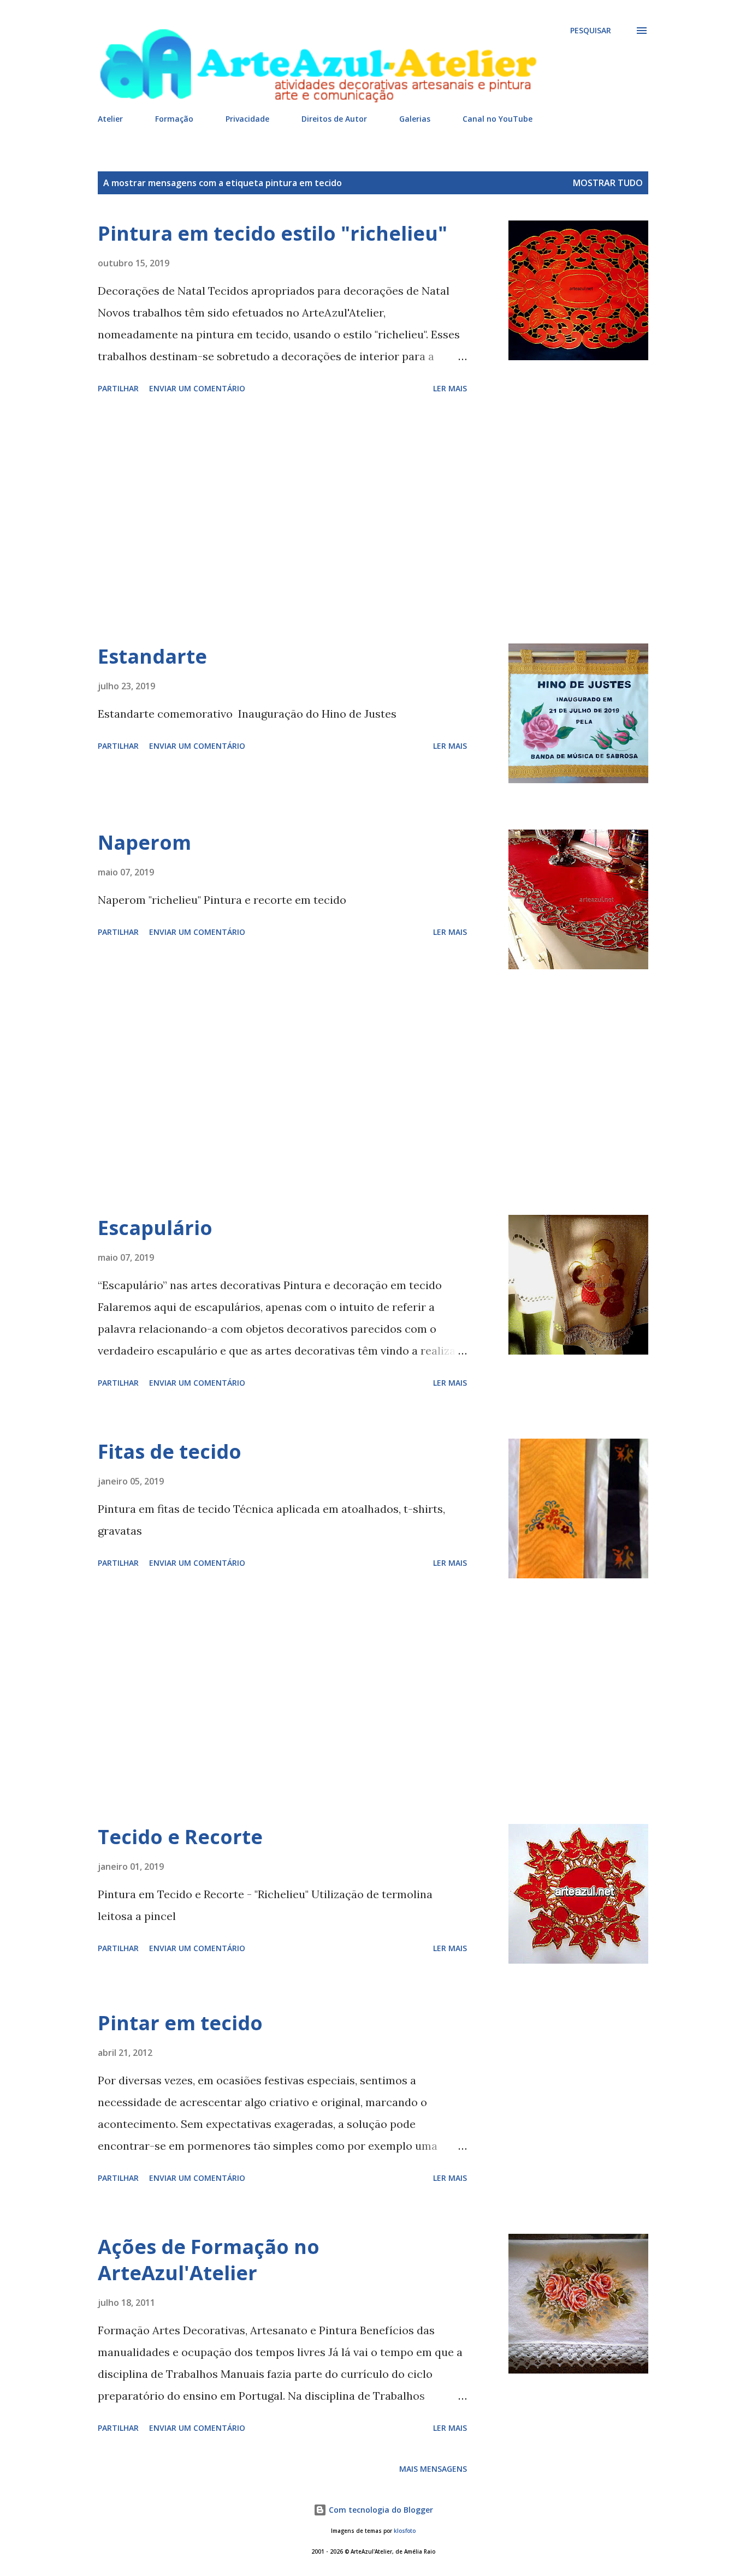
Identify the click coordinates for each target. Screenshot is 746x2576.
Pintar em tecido (180, 2023)
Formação (174, 119)
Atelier (110, 119)
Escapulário (155, 1228)
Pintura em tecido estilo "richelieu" (273, 233)
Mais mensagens (433, 2469)
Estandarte (152, 656)
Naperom (144, 842)
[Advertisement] (282, 521)
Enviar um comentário (197, 388)
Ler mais (450, 388)
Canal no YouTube (498, 119)
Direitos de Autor (334, 119)
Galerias (415, 119)
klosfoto (405, 2531)
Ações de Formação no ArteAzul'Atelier (209, 2260)
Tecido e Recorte (180, 1837)
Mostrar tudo (608, 183)
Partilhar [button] (118, 388)
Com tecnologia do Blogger (380, 2510)
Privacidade (247, 119)
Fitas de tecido (170, 1451)
